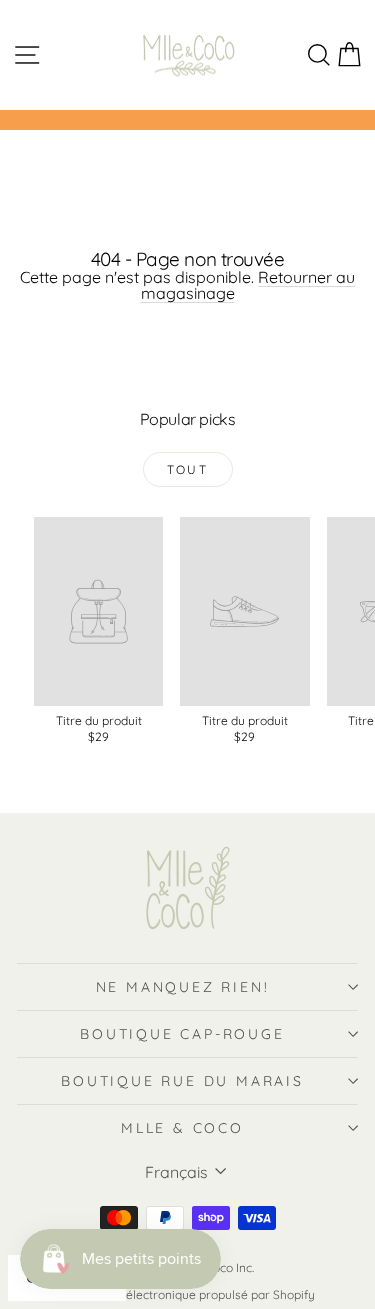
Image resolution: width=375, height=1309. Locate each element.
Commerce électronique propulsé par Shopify (188, 1294)
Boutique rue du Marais (182, 1081)
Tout (188, 469)
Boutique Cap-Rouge (182, 1034)
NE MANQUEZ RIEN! (183, 987)
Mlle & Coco (182, 1128)
